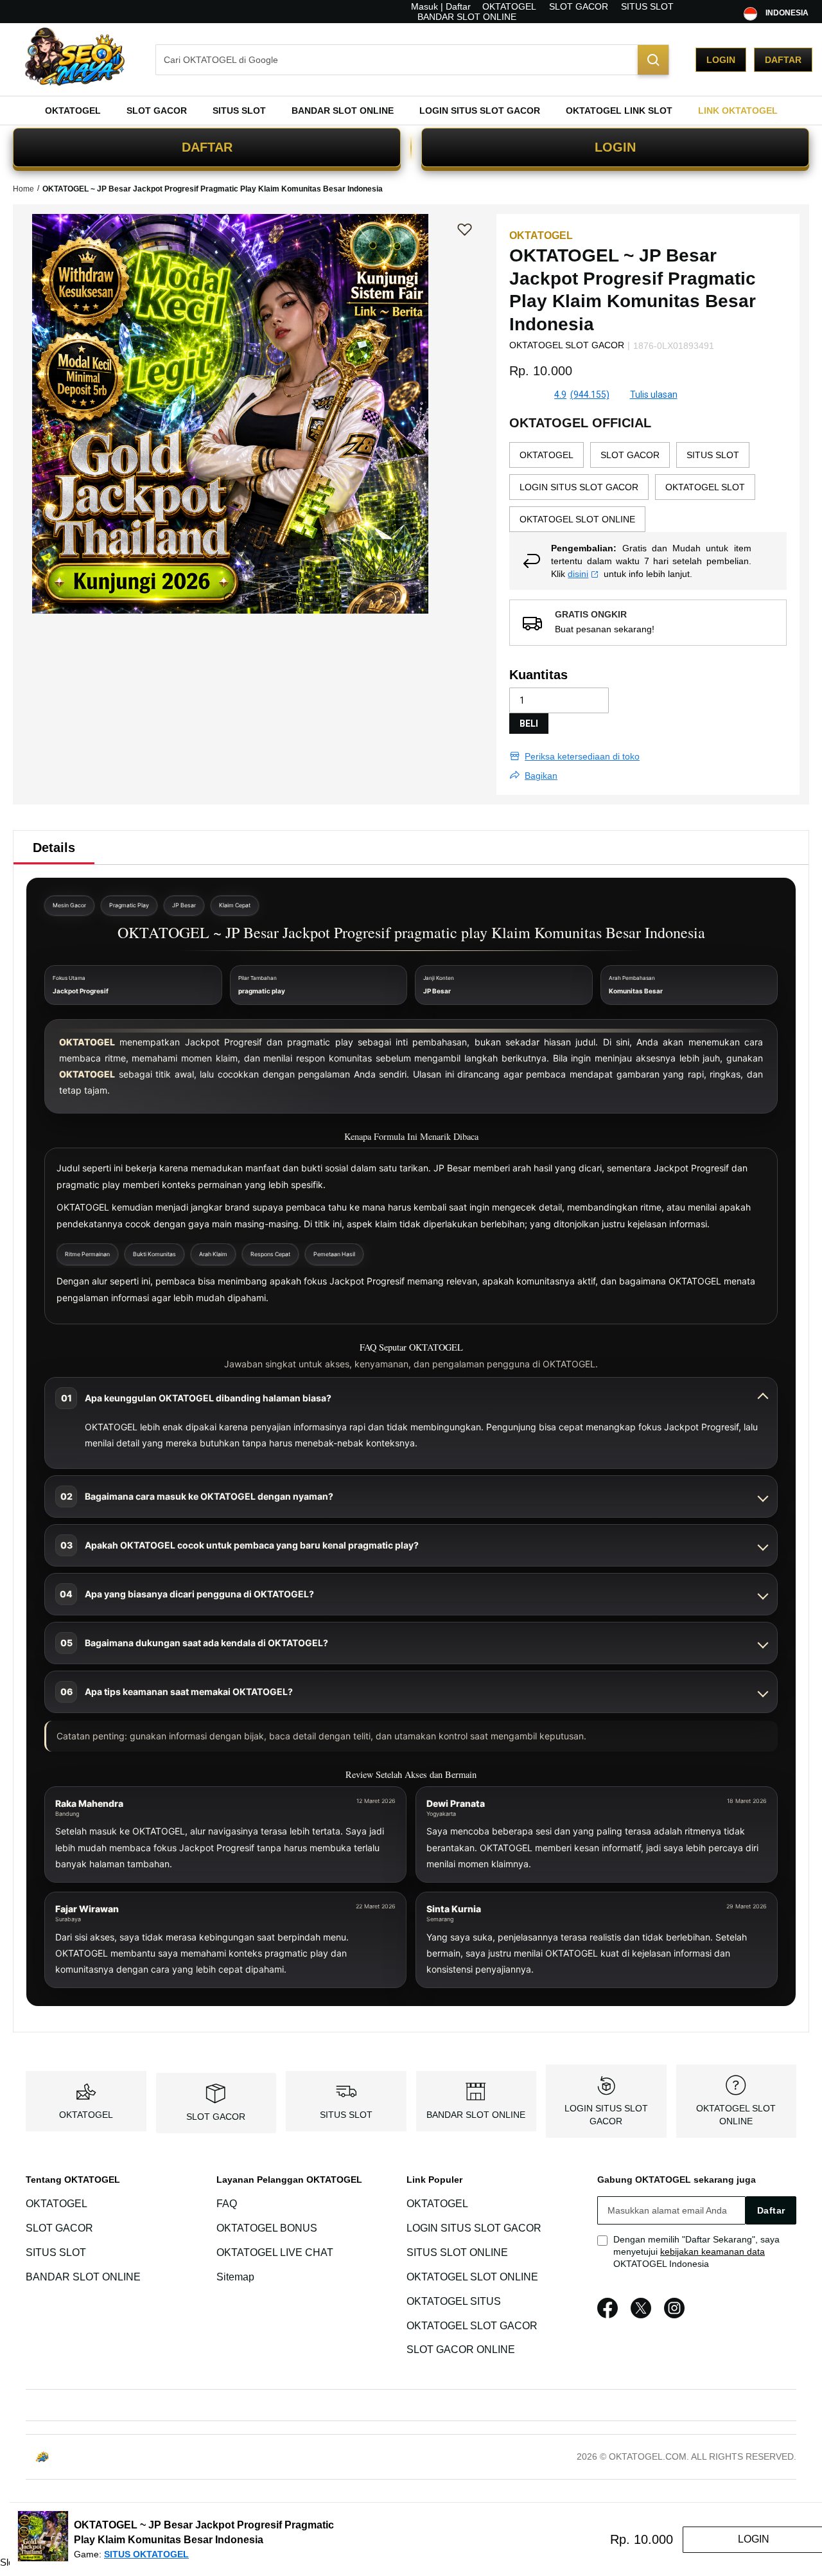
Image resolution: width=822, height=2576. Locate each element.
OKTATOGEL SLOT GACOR (472, 2326)
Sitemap (235, 2277)
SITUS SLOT (647, 6)
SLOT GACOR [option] (630, 455)
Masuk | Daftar (441, 6)
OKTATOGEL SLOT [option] (705, 487)
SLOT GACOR (579, 6)
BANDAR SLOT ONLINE (467, 17)
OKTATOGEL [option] (547, 455)
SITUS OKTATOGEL (146, 2554)
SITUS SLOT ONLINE (457, 2252)
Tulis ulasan (654, 395)
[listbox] (648, 487)
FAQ (227, 2204)
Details (54, 848)
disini (578, 574)
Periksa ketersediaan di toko (582, 756)
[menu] (411, 111)
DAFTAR (207, 147)
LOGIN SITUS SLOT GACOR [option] (579, 487)
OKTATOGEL (509, 6)
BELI (529, 724)
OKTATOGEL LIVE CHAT (275, 2252)
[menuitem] (73, 111)
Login (721, 60)
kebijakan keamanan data (713, 2252)
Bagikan (541, 776)
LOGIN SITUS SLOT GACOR (474, 2228)
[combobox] (412, 60)
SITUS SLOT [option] (713, 455)
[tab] (54, 848)
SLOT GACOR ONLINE (461, 2350)
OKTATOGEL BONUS (267, 2228)
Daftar (783, 60)
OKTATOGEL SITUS (454, 2301)
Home (23, 189)
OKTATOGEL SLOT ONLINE (472, 2277)
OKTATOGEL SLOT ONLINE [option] (577, 519)
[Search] (653, 60)
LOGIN (615, 147)
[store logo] (74, 59)
